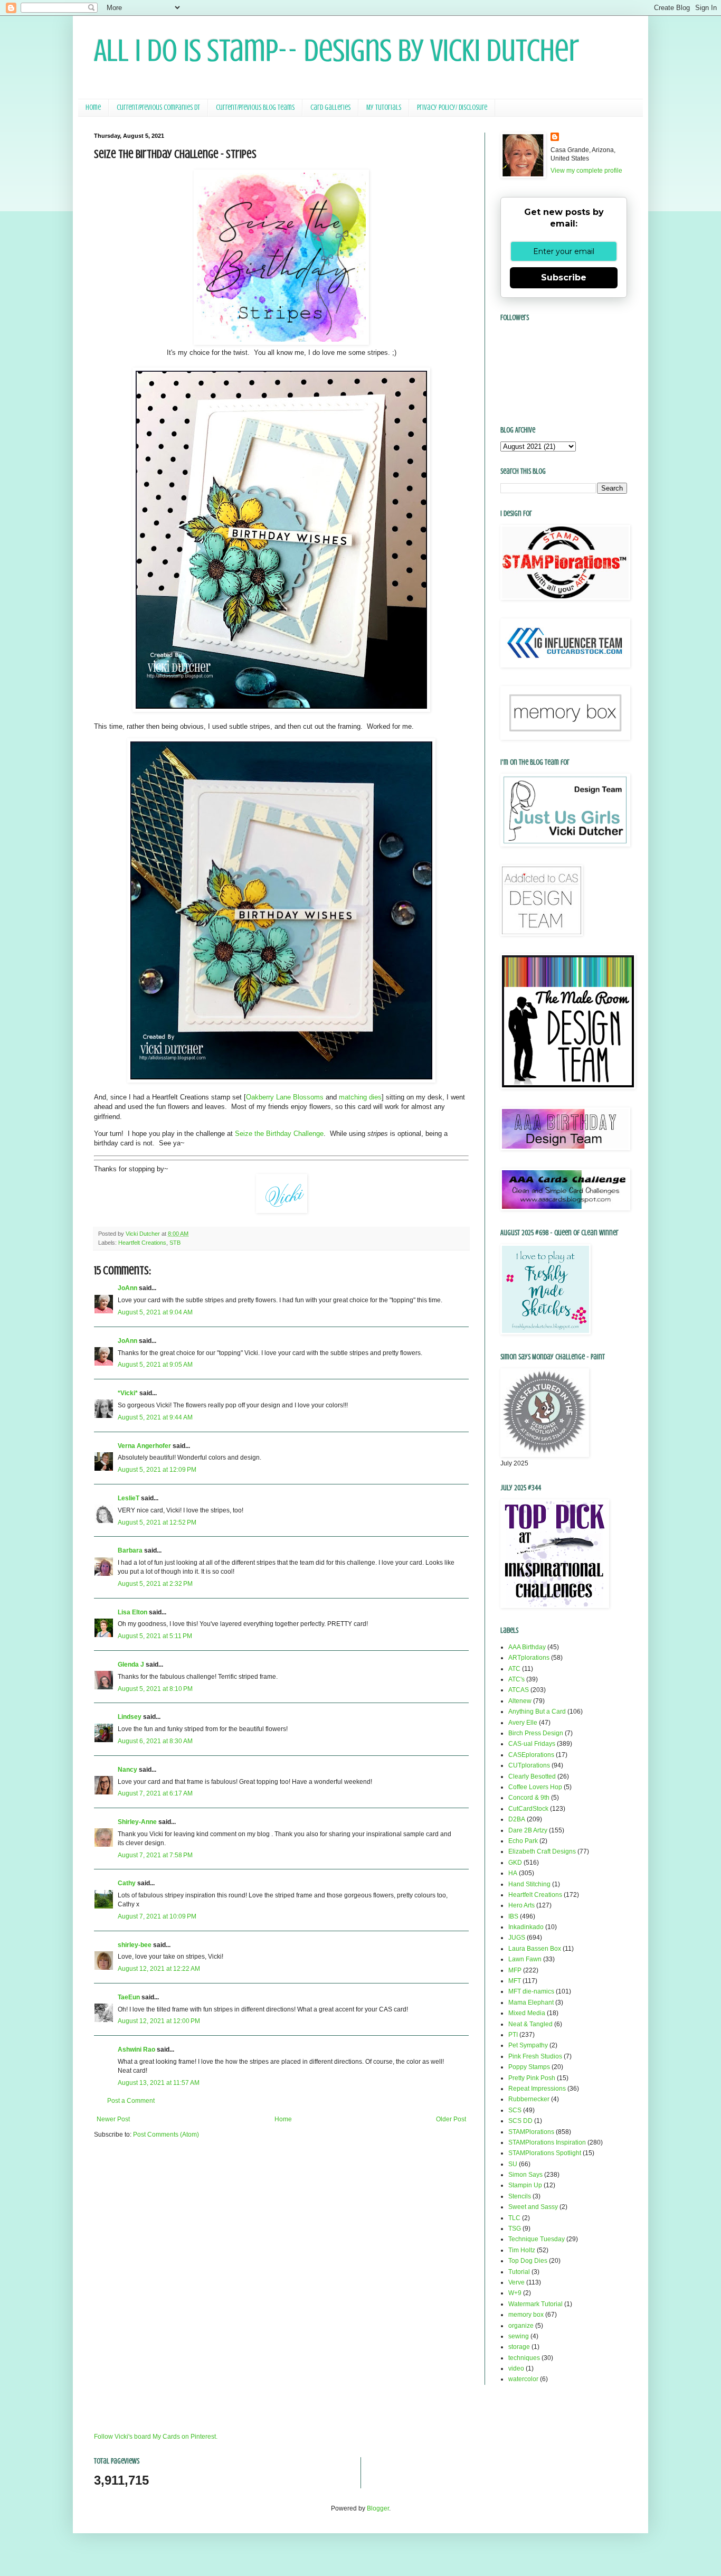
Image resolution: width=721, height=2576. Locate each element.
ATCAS (519, 1690)
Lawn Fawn (525, 1959)
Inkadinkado (526, 1927)
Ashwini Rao (136, 2049)
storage (519, 2347)
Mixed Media (527, 2013)
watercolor (523, 2379)
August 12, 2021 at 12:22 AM (159, 1969)
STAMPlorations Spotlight (545, 2153)
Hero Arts (521, 1905)
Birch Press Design (536, 1733)
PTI (513, 2035)
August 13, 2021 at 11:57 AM (159, 2083)
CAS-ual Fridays (532, 1744)
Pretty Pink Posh (532, 2078)
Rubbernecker (529, 2099)
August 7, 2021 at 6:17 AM (155, 1793)
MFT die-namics (531, 1991)
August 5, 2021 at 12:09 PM (157, 1470)
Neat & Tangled (530, 2024)
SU (513, 2164)
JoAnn (127, 1288)
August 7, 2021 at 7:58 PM (155, 1855)
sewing (519, 2336)
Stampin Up (525, 2185)
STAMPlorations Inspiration (547, 2142)
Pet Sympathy (528, 2045)
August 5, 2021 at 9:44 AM (155, 1417)
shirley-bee (135, 1945)
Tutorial (519, 2272)
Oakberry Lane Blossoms (285, 1097)
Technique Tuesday (537, 2239)
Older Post (451, 2119)
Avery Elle (523, 1723)
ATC (514, 1669)
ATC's (516, 1679)
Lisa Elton (132, 1612)
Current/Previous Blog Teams (255, 107)
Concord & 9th (529, 1798)
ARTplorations (529, 1658)
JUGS (517, 1938)
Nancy (127, 1770)
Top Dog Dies (528, 2261)
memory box (526, 2315)
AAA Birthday (527, 1647)
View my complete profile (586, 171)
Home (93, 107)
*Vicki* (128, 1393)
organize (521, 2326)
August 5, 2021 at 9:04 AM (155, 1312)
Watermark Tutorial (535, 2304)
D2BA (517, 1819)
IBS (513, 1916)
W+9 (515, 2293)
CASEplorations (531, 1755)
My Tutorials (384, 107)
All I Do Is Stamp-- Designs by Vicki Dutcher (336, 50)
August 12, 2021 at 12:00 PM (159, 2021)
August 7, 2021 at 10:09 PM (157, 1916)
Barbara (130, 1550)
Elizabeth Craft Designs (542, 1851)
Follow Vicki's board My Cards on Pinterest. (156, 2437)
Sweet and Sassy (533, 2207)
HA (513, 1873)
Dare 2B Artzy (528, 1830)
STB (175, 1243)
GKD (515, 1863)
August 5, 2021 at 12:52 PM (157, 1522)
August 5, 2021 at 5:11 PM (155, 1636)
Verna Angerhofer (144, 1446)
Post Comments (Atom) (166, 2135)
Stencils (520, 2196)
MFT (515, 1981)
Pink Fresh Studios (535, 2056)
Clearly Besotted (532, 1776)
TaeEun (129, 1997)
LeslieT (129, 1498)
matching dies (360, 1097)
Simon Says (525, 2175)
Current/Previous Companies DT (158, 107)
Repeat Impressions (537, 2089)
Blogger (378, 2508)
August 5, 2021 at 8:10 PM (155, 1689)
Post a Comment (131, 2101)
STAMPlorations (531, 2132)
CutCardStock (528, 1809)
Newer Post (113, 2119)
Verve (516, 2282)
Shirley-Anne (137, 1822)
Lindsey (130, 1717)
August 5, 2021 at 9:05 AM (155, 1365)
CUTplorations (529, 1765)
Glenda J (131, 1665)
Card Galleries (330, 107)
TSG (515, 2229)
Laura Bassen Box (535, 1949)
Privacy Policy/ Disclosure (452, 107)
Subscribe (564, 278)
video (516, 2368)
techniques (524, 2358)
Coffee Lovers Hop (535, 1787)
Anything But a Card (537, 1712)
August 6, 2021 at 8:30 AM (155, 1741)
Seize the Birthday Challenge (279, 1134)
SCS (515, 2110)
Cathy (127, 1883)
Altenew (520, 1701)
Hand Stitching (529, 1884)
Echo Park (523, 1841)
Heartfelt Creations (142, 1243)
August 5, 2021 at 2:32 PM (155, 1584)
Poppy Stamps (529, 2067)
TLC (514, 2218)
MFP (515, 1970)
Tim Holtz (522, 2250)
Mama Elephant (531, 2002)
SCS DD (520, 2121)
